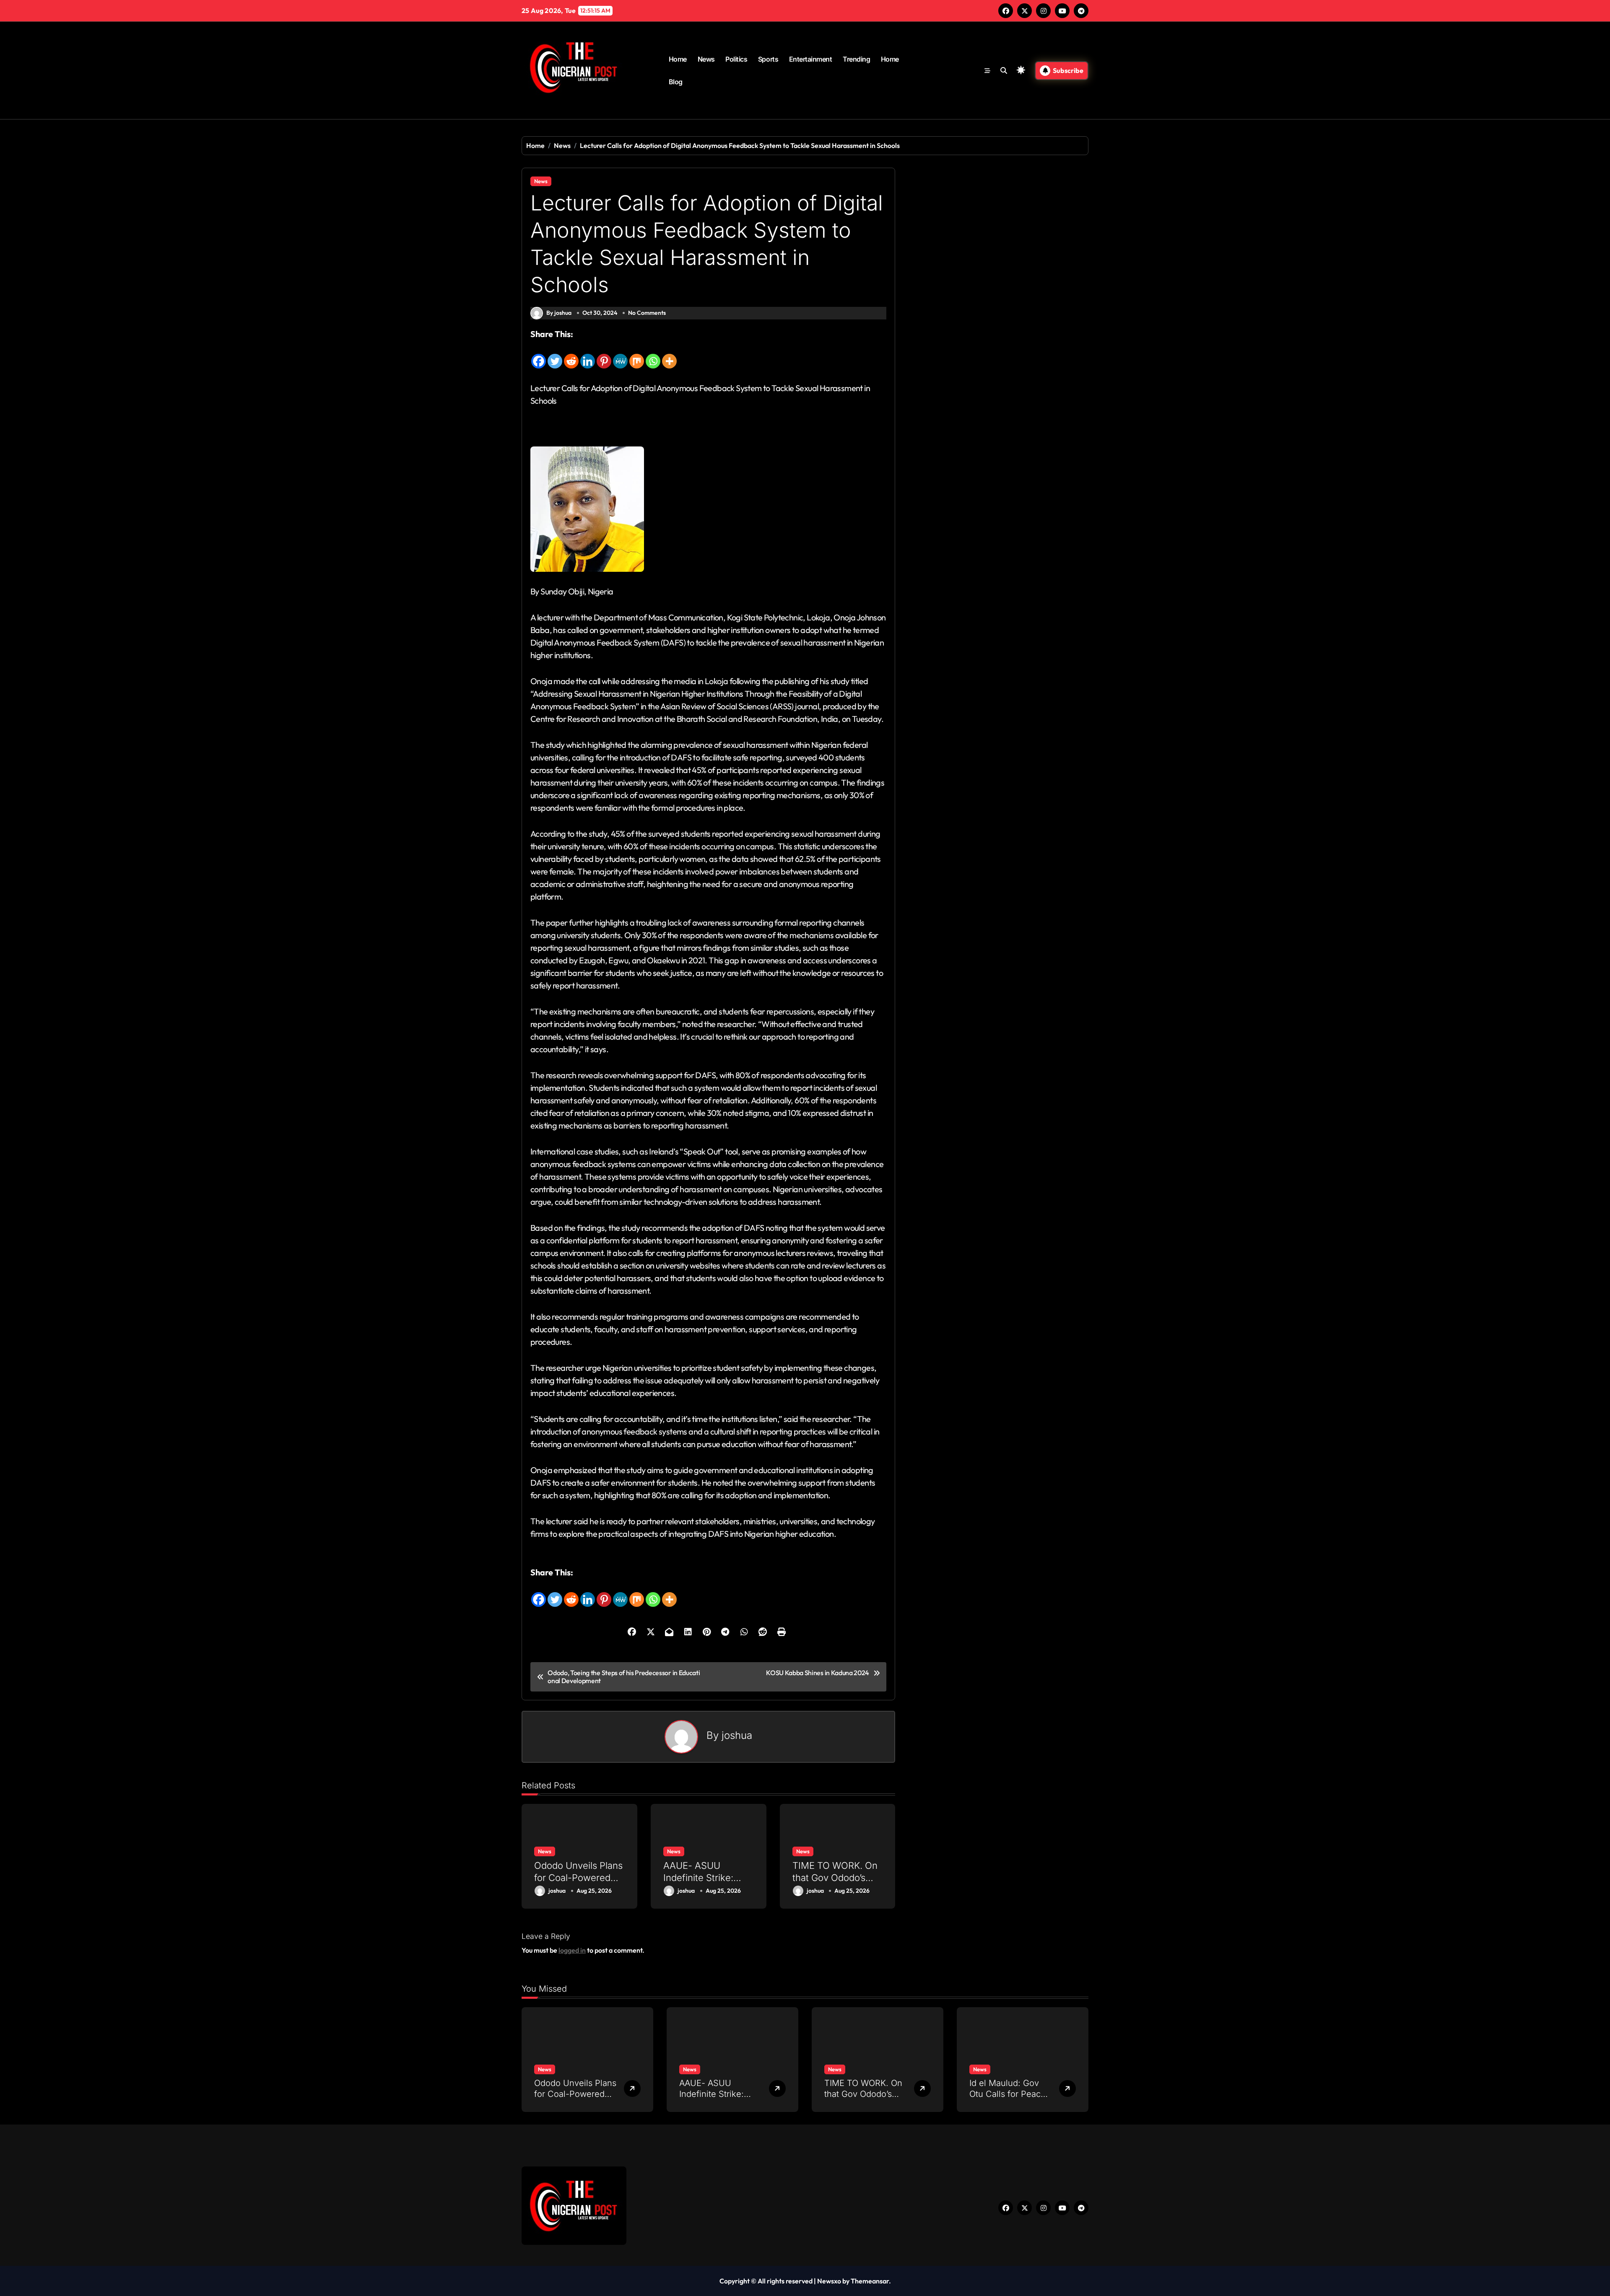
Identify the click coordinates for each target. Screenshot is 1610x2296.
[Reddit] (571, 355)
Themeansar (870, 2281)
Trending (856, 59)
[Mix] (637, 355)
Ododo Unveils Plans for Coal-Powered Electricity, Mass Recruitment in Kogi (578, 1883)
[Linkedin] (588, 355)
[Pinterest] (604, 355)
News (706, 59)
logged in (572, 1950)
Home (678, 59)
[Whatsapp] (653, 355)
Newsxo (829, 2281)
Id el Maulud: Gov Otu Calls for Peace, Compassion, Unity (1009, 2094)
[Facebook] (539, 355)
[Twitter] (555, 355)
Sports (768, 59)
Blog (676, 82)
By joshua (559, 313)
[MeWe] (620, 355)
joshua (737, 1735)
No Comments (647, 313)
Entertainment (811, 59)
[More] (669, 355)
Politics (736, 59)
